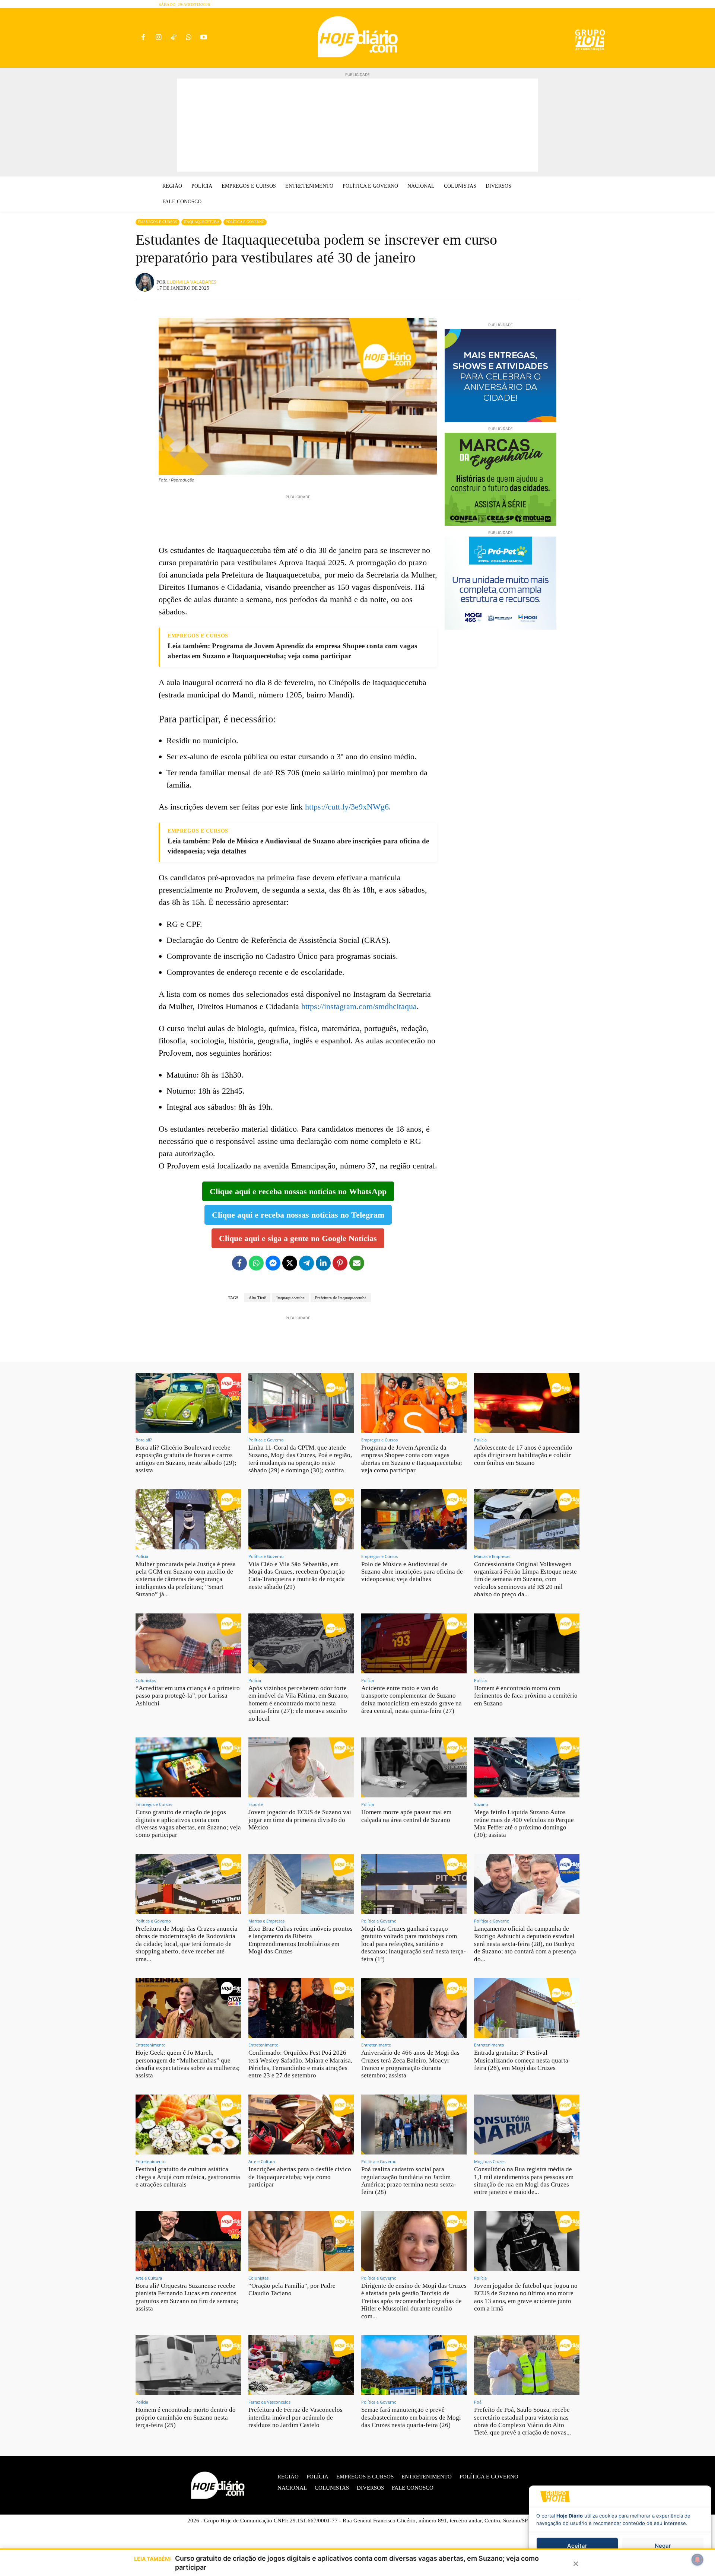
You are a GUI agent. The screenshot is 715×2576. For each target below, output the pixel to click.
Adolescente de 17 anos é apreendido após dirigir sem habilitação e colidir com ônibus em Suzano (523, 1455)
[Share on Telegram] (306, 1263)
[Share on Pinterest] (340, 1263)
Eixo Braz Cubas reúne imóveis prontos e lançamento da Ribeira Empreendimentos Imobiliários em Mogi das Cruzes (301, 1940)
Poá (478, 2402)
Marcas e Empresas (492, 1556)
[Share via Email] (357, 1263)
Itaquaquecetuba (201, 222)
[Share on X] (290, 1263)
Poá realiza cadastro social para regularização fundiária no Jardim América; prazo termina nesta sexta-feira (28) (409, 2181)
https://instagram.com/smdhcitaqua (359, 1006)
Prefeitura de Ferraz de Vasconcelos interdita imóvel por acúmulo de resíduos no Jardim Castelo (295, 2417)
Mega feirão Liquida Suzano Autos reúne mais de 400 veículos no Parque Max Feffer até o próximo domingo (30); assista (524, 1823)
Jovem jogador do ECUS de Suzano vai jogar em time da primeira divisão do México (300, 1820)
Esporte (256, 1804)
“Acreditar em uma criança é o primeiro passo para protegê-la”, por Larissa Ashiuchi (188, 1696)
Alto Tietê (257, 1298)
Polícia (480, 1440)
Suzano (481, 1804)
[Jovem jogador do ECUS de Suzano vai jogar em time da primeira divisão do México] (301, 1767)
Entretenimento (151, 2045)
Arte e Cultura (262, 2161)
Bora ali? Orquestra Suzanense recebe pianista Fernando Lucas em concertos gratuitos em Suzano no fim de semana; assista (187, 2297)
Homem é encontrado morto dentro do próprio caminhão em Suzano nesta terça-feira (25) (186, 2417)
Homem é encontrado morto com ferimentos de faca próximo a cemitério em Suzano (526, 1696)
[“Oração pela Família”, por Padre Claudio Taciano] (301, 2241)
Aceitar (577, 2546)
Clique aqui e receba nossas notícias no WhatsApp (298, 1191)
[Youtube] (204, 38)
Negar (663, 2546)
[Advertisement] (357, 125)
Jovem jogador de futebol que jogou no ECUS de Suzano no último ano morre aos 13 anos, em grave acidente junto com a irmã (526, 2297)
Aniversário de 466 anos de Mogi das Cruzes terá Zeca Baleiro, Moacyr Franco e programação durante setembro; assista (410, 2064)
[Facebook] (143, 38)
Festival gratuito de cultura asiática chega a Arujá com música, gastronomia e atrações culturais (188, 2177)
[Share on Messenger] (273, 1263)
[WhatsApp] (189, 38)
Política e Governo (245, 222)
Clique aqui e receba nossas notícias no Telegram (298, 1215)
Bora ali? (144, 1440)
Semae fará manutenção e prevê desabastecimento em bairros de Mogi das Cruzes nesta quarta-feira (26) (411, 2417)
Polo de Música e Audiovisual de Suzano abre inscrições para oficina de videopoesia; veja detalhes (412, 1572)
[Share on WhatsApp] (256, 1263)
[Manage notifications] (697, 2560)
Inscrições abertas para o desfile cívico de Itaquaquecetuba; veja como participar (300, 2177)
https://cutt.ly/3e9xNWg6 (347, 807)
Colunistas (146, 1680)
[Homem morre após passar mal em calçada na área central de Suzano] (414, 1767)
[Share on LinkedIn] (323, 1263)
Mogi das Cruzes (490, 2161)
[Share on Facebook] (239, 1263)
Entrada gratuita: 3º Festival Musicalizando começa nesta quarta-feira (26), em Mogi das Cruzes (522, 2060)
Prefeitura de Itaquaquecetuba (341, 1298)
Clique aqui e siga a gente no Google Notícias (298, 1238)
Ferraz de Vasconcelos (269, 2402)
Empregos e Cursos (158, 222)
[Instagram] (158, 38)
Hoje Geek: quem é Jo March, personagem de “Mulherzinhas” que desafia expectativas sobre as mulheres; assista (188, 2064)
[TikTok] (174, 38)
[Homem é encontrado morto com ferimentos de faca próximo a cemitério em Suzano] (527, 1643)
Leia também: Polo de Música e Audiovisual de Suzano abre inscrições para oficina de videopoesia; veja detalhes (298, 846)
